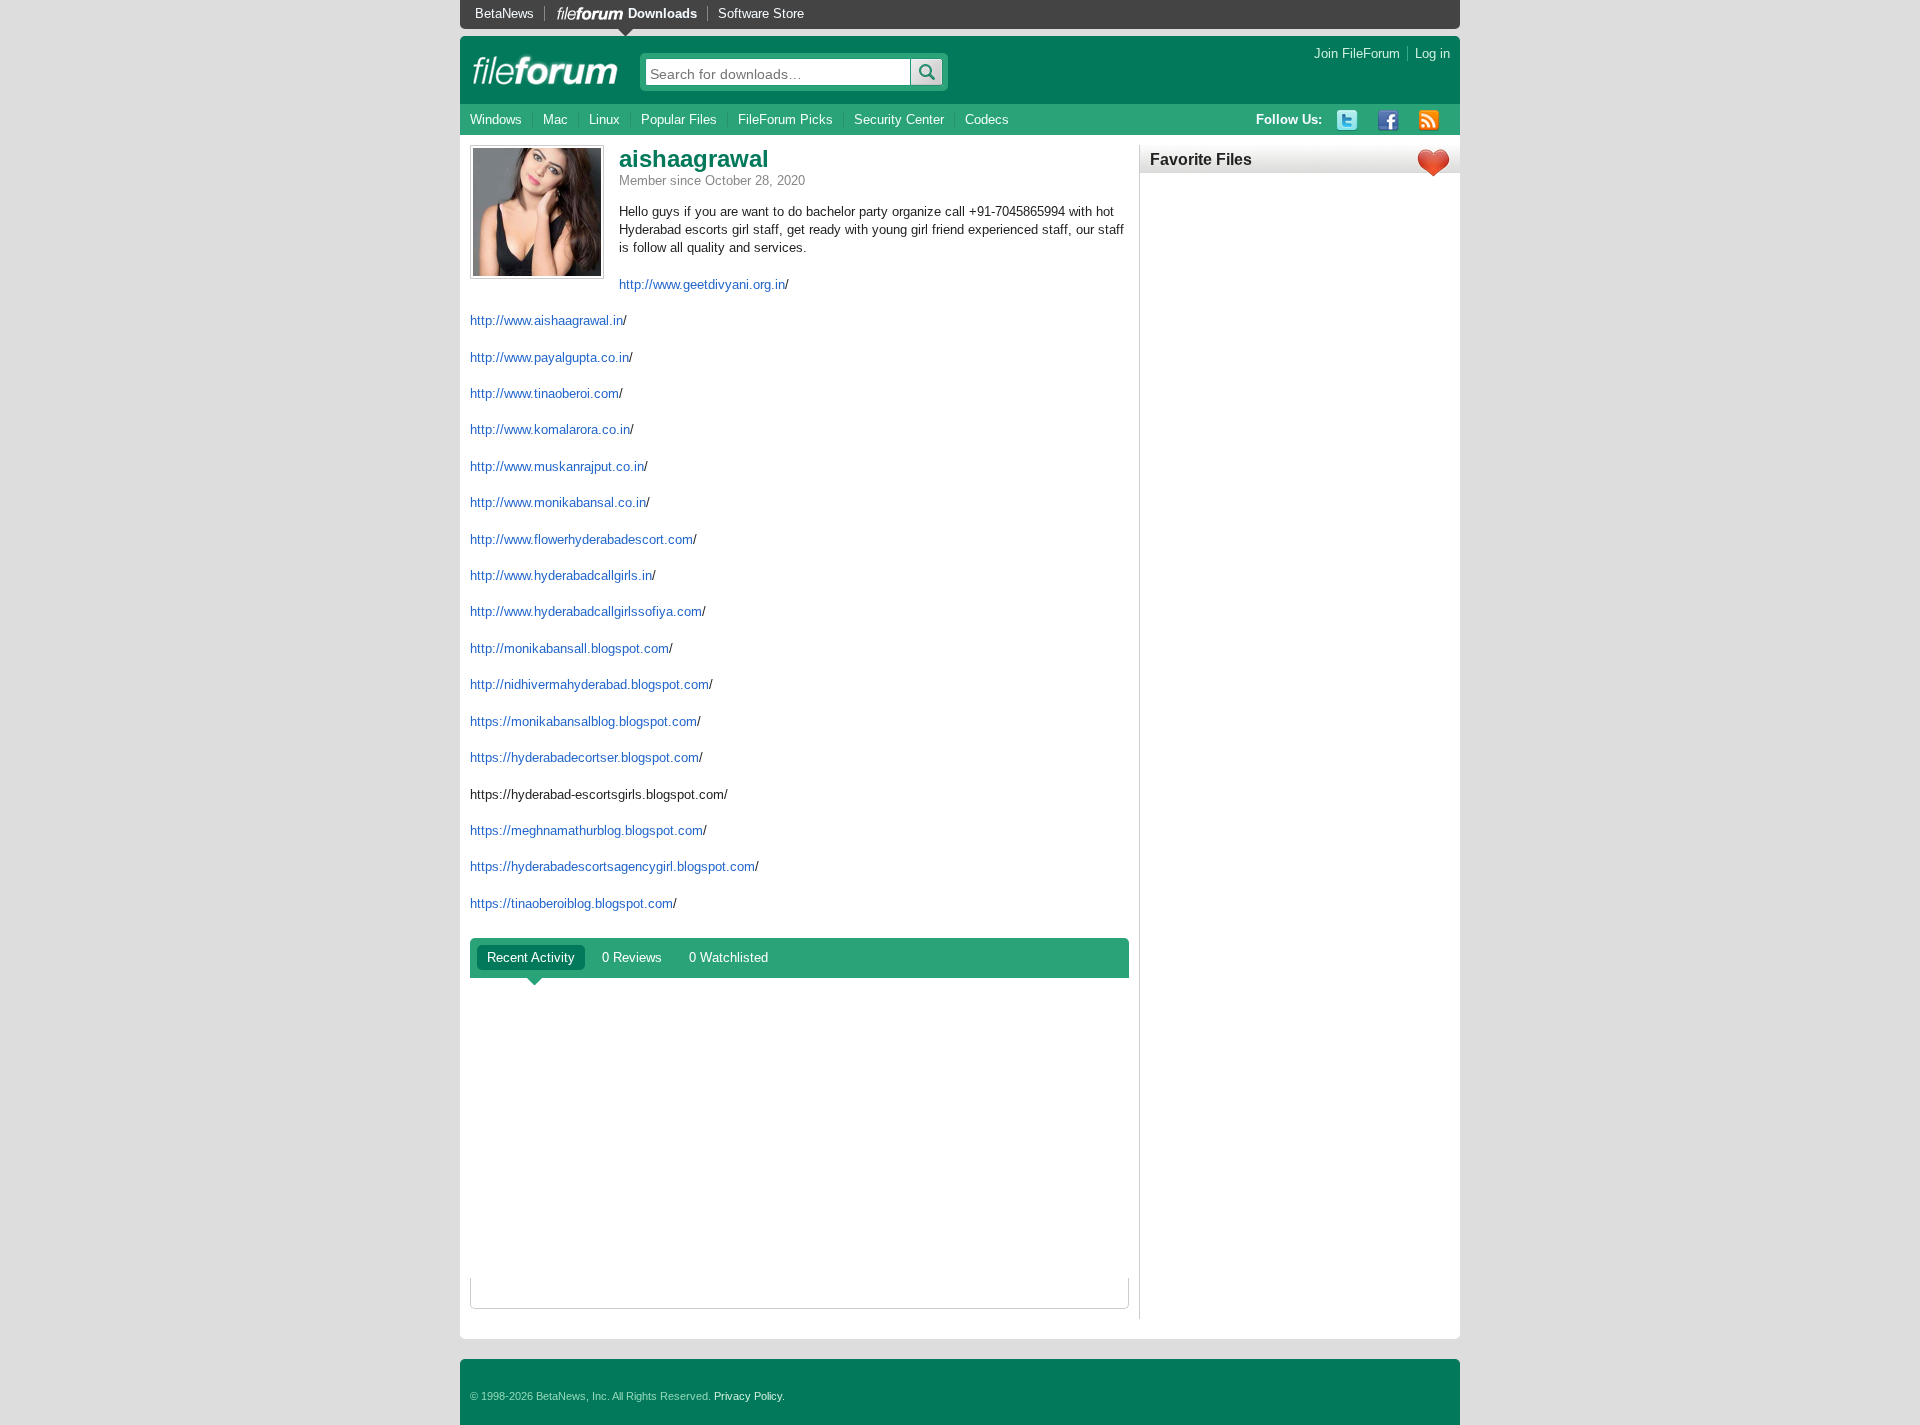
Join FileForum (1357, 53)
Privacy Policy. (749, 1396)
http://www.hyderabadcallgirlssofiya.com (586, 611)
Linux (604, 119)
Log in (1432, 53)
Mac (555, 119)
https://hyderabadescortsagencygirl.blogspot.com (612, 866)
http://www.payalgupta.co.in (549, 357)
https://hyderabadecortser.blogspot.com (584, 757)
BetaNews (504, 13)
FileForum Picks (785, 119)
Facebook (1388, 120)
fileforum (545, 70)
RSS (1429, 120)
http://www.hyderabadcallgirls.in (561, 575)
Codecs (987, 119)
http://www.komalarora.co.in (550, 429)
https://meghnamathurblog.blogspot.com (586, 830)
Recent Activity (531, 957)
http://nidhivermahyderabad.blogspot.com (589, 684)
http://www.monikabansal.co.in (558, 502)
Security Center (899, 119)
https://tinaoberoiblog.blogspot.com (571, 903)
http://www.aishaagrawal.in (546, 320)
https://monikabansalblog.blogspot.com (583, 721)
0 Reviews (632, 957)
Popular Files (679, 119)
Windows (496, 119)
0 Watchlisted (728, 957)
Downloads (662, 13)
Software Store (761, 13)
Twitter (1347, 120)
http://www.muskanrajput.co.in (557, 466)
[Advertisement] (799, 1128)
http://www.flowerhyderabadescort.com (581, 539)
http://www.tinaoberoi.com (544, 393)
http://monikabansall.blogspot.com (569, 648)
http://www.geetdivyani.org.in (702, 284)
